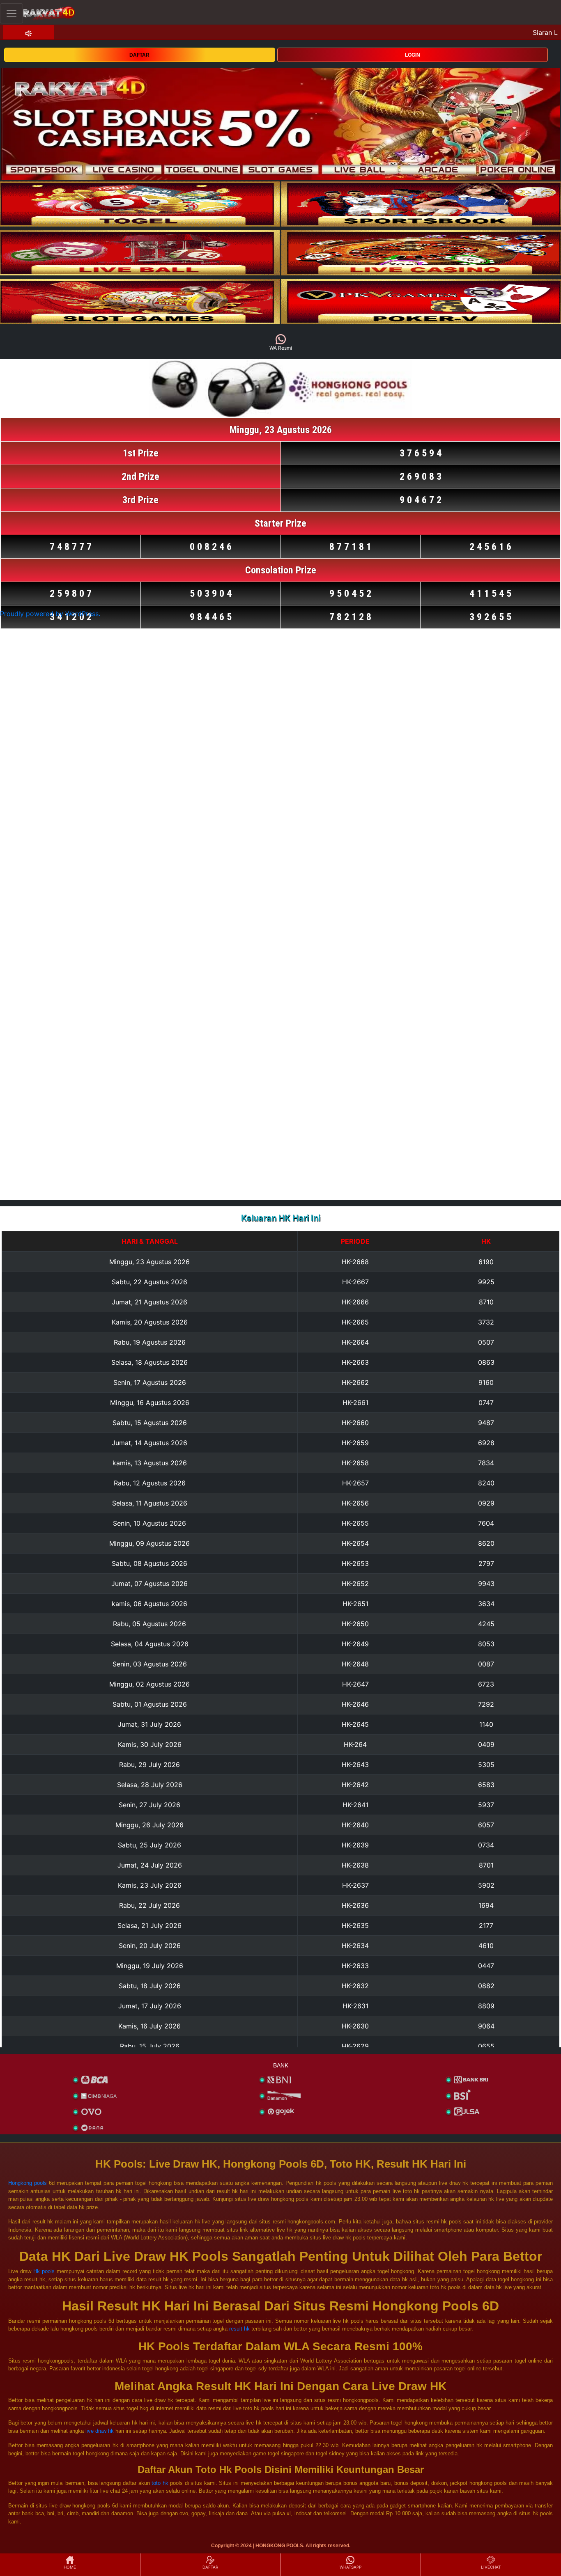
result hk (239, 2329)
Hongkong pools (28, 2183)
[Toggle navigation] (11, 13)
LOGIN (413, 55)
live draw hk (100, 2431)
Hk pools (44, 2271)
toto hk (160, 2483)
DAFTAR (139, 55)
